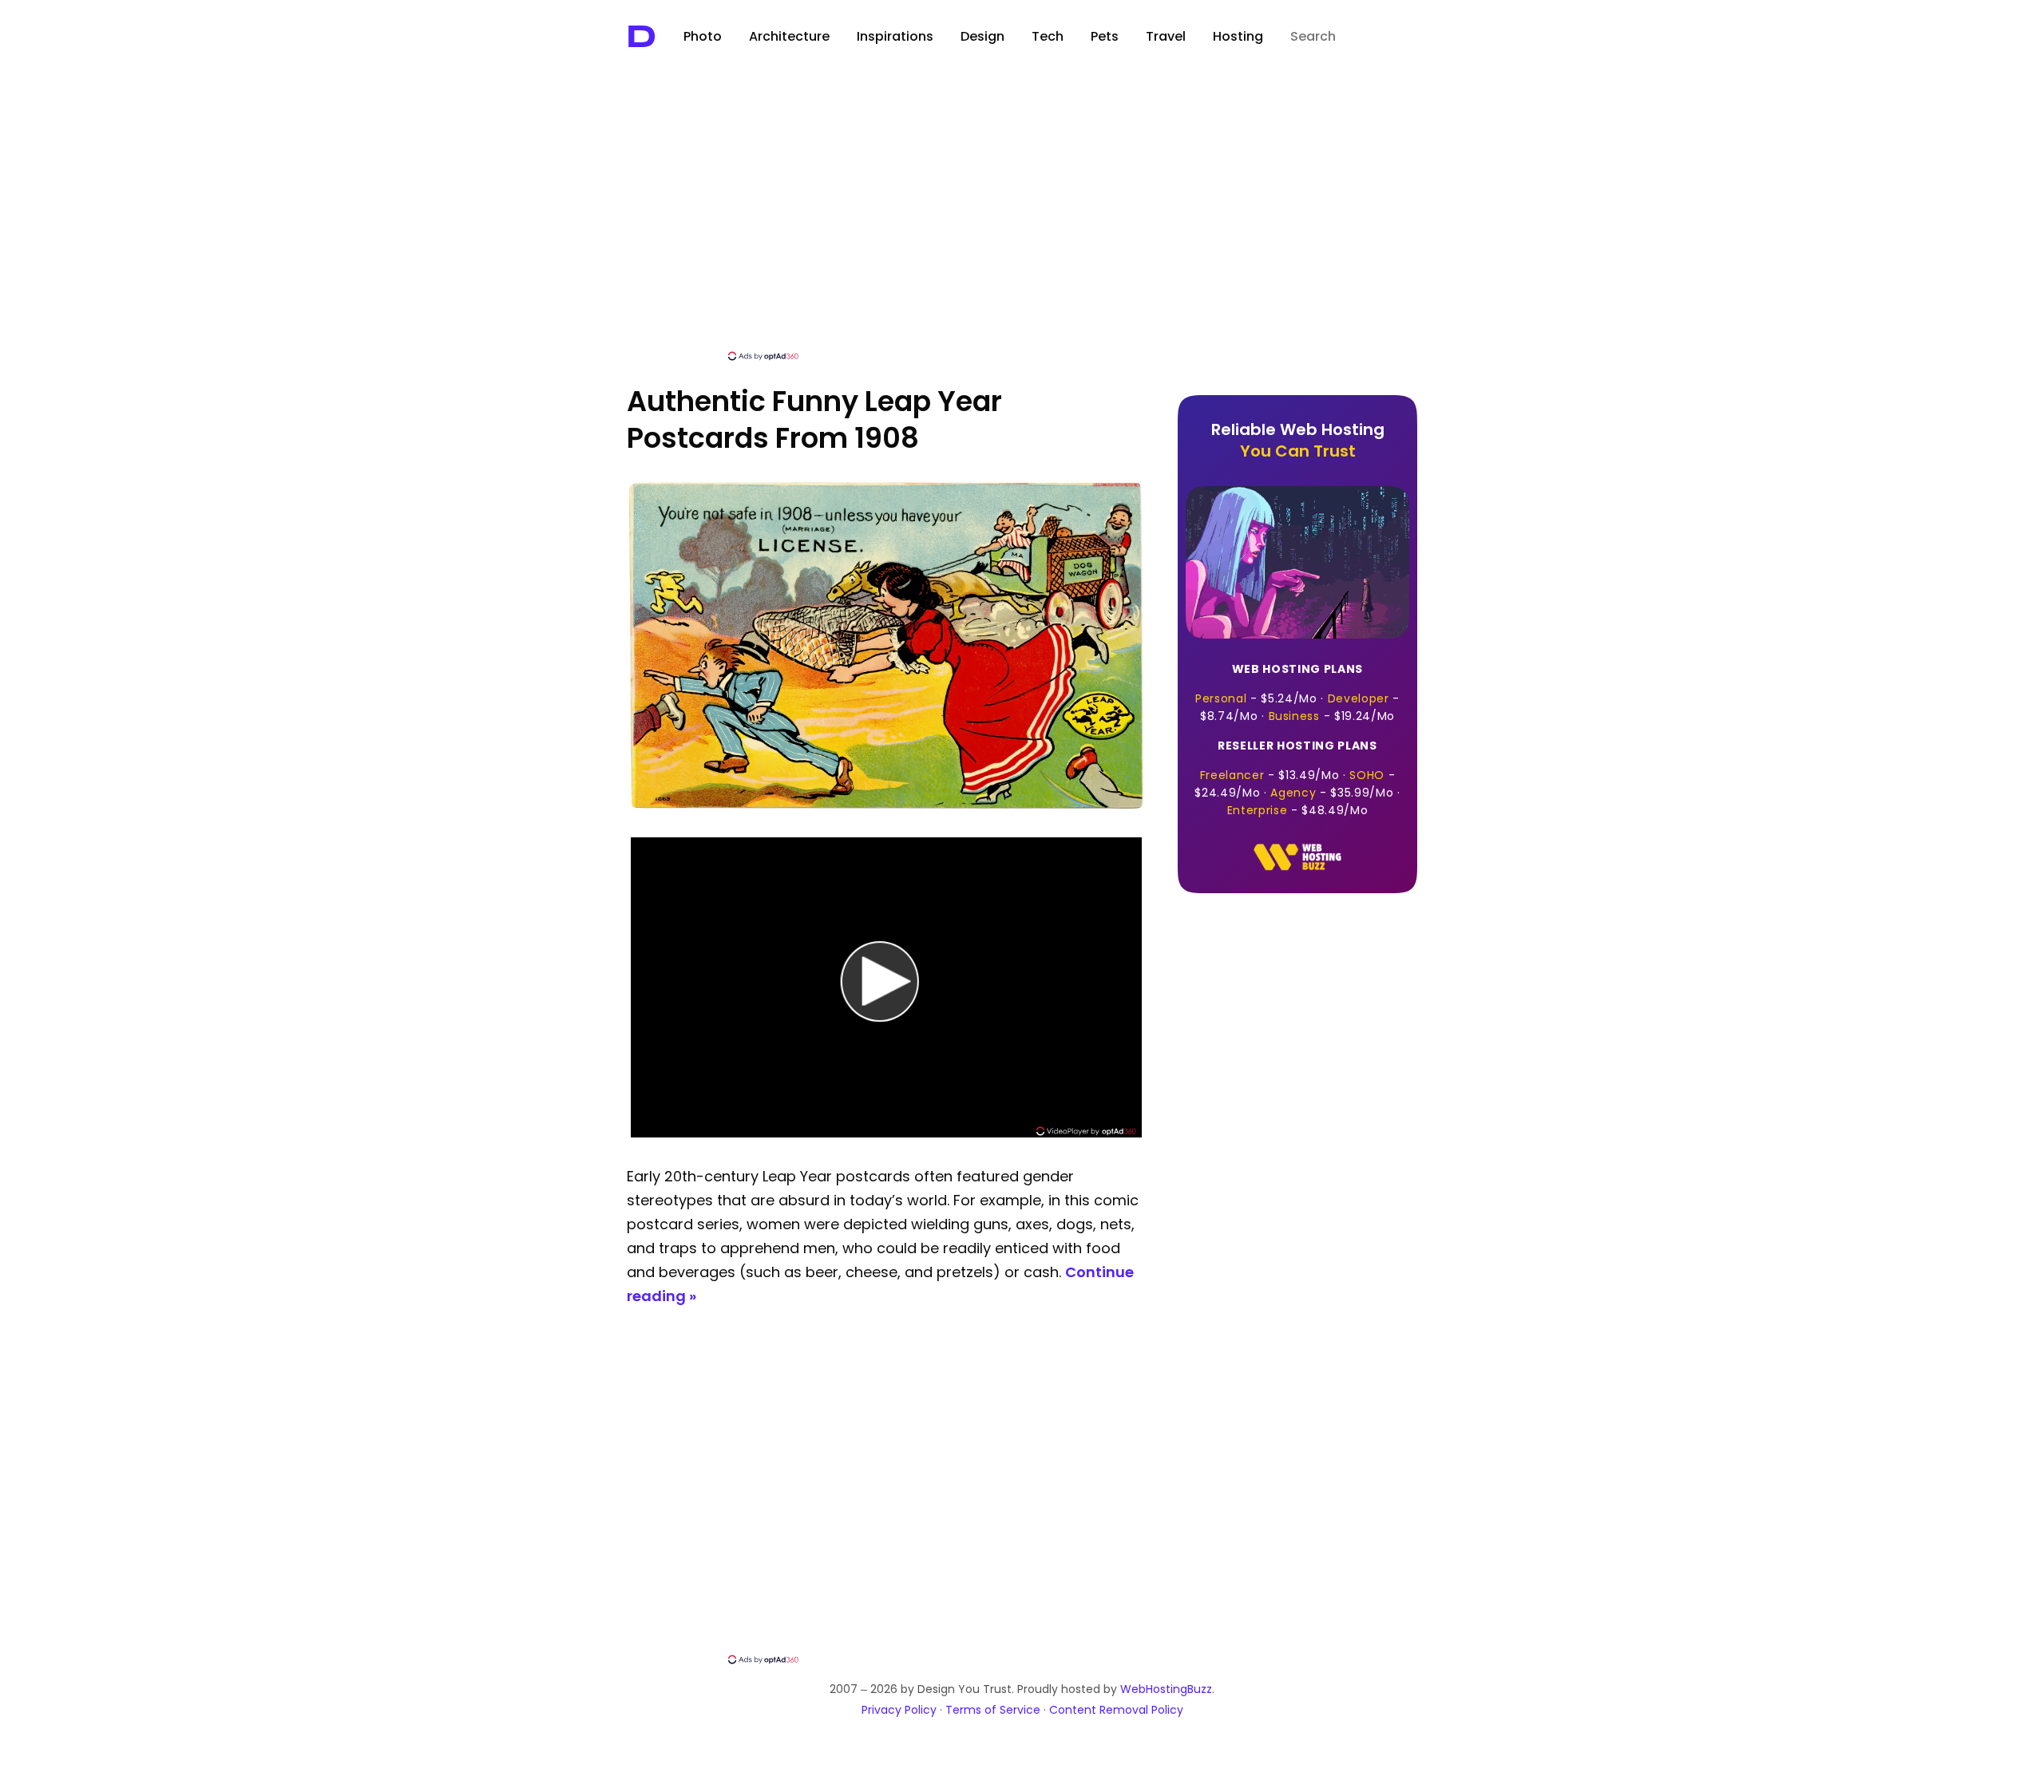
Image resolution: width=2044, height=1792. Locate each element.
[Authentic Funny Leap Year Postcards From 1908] (886, 809)
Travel (1166, 36)
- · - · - (1297, 692)
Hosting (1238, 36)
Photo (703, 36)
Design (982, 36)
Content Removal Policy (1116, 1710)
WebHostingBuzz (1166, 1689)
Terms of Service (993, 1710)
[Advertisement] (1022, 229)
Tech (1048, 36)
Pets (1105, 36)
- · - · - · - (1297, 778)
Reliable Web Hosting (1298, 440)
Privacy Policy (899, 1710)
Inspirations (895, 36)
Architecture (789, 36)
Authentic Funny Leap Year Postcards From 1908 (814, 419)
